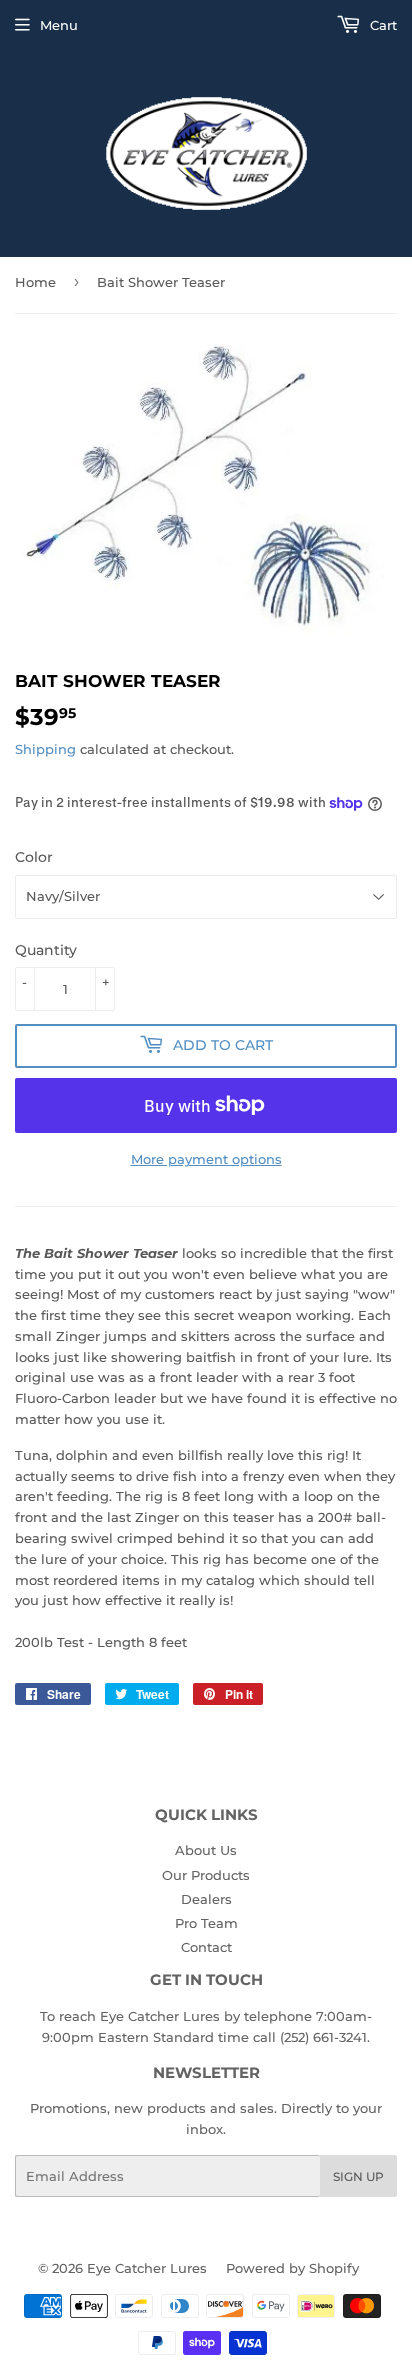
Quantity (46, 950)
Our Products (206, 1875)
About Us (206, 1850)
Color (34, 857)
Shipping (45, 749)
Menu (59, 25)
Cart (381, 25)
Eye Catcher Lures (147, 2268)
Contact (206, 1947)
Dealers (206, 1899)
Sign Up (358, 2176)
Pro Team (206, 1923)
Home (35, 282)
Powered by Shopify (292, 2268)
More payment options (206, 1159)
